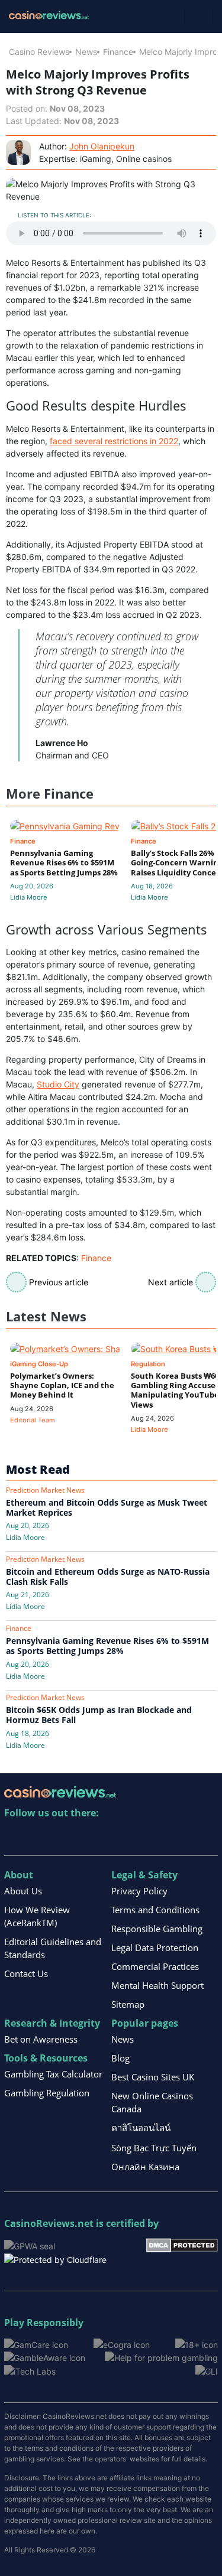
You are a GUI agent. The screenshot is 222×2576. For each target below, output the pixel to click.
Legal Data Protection (155, 1948)
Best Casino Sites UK (153, 2077)
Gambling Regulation (47, 2093)
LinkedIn (39, 1837)
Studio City (58, 1084)
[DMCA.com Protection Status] (182, 2244)
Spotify (167, 1837)
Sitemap (128, 2004)
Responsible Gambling (157, 1929)
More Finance (50, 794)
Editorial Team (33, 1420)
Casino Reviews (39, 52)
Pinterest (65, 1837)
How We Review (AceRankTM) (37, 1916)
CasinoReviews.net (49, 2223)
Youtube (90, 1837)
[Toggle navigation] (199, 17)
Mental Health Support (157, 1985)
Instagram (141, 1837)
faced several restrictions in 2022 (114, 441)
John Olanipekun (102, 146)
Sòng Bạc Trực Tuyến (154, 2148)
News (86, 52)
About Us (23, 1891)
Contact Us (26, 1973)
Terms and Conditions (155, 1910)
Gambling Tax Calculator (53, 2074)
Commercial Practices (155, 1966)
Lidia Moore (29, 897)
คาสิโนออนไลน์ (141, 2128)
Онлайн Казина (145, 2167)
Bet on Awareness (41, 2039)
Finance (118, 52)
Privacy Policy (139, 1891)
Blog (120, 2058)
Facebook (116, 1837)
